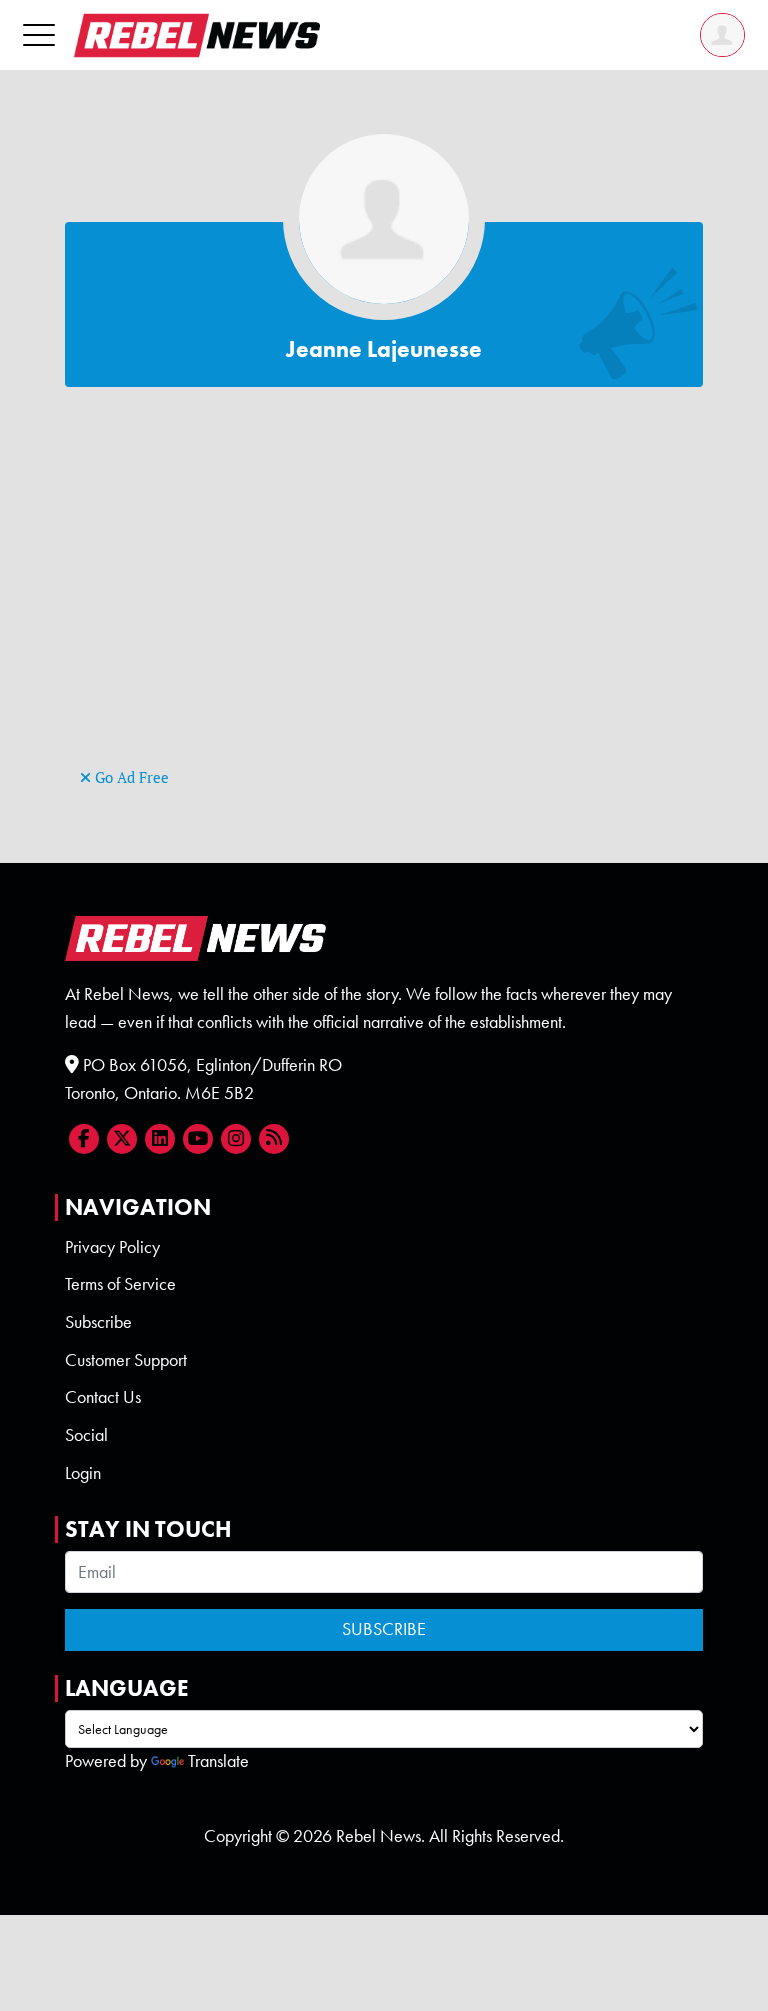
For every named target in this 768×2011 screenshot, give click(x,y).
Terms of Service (120, 1284)
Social (86, 1435)
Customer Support (126, 1360)
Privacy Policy (112, 1247)
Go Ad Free (130, 777)
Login (83, 1473)
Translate (218, 1761)
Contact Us (103, 1397)
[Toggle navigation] (39, 34)
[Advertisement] (384, 623)
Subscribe (98, 1322)
